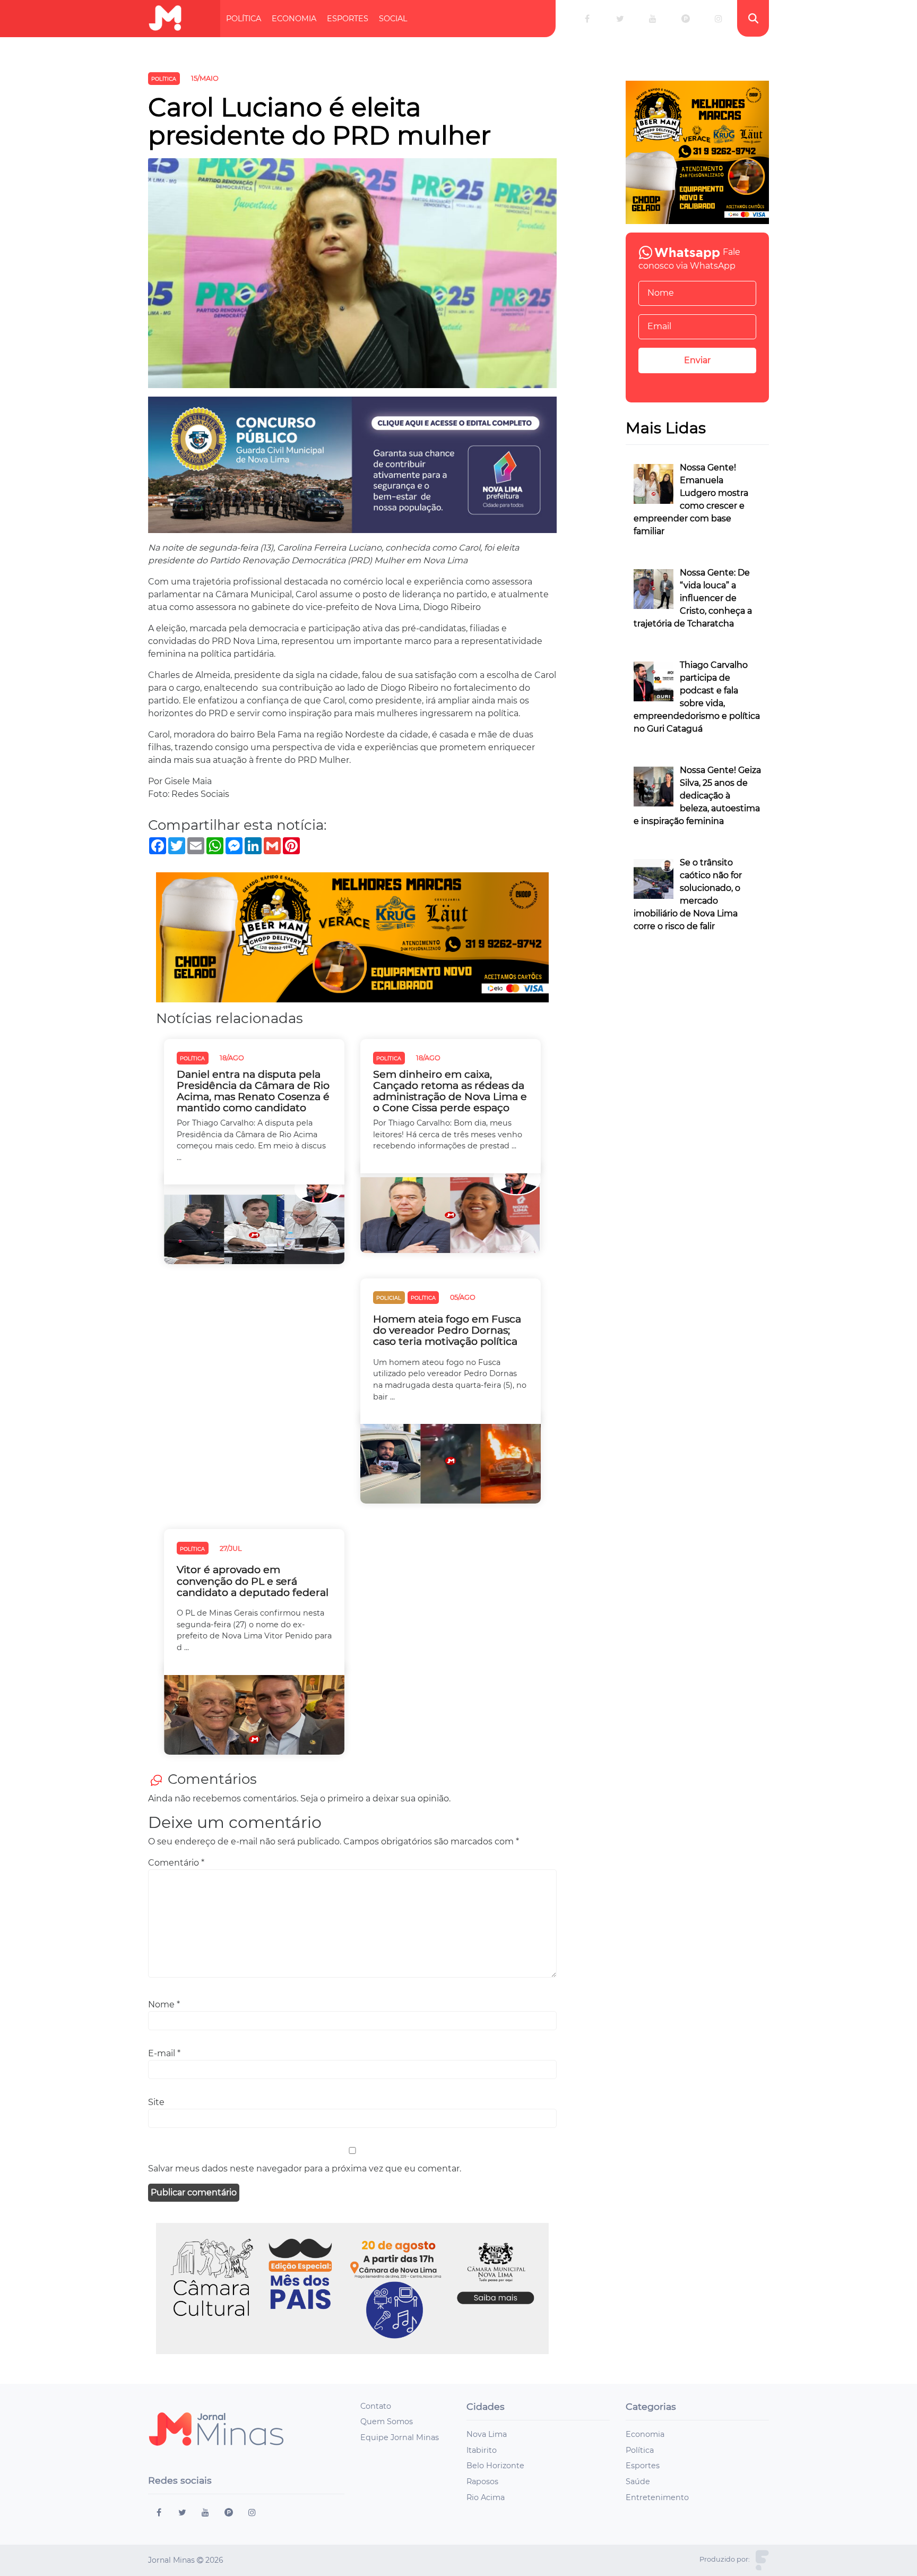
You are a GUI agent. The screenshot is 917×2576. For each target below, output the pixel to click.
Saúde (638, 2481)
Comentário (176, 1863)
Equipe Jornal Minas (400, 2437)
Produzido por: (725, 2559)
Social (393, 19)
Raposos (482, 2481)
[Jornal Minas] (165, 18)
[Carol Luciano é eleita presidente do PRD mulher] (352, 277)
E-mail (164, 2053)
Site (156, 2102)
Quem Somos (387, 2422)
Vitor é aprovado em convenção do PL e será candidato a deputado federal (253, 1581)
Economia (294, 19)
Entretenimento (657, 2497)
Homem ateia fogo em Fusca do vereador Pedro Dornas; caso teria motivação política (447, 1330)
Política (244, 19)
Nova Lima (487, 2434)
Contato (376, 2406)
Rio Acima (486, 2497)
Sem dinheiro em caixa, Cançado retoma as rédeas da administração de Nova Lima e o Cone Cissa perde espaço (450, 1091)
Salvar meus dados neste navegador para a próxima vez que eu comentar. (305, 2169)
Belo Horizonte (495, 2466)
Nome (164, 2004)
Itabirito (482, 2450)
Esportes (348, 19)
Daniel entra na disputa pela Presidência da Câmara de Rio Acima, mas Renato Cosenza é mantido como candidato (253, 1091)
